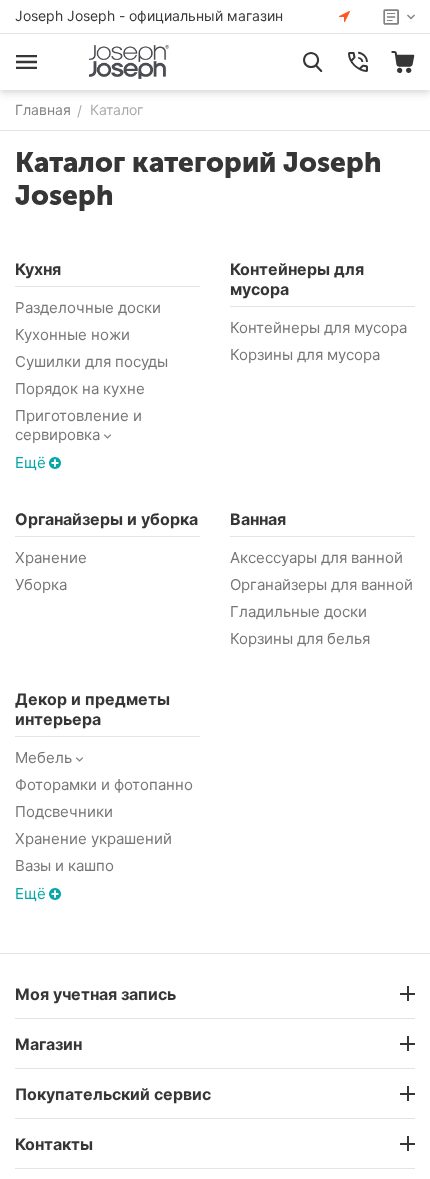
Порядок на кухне (80, 388)
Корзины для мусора (305, 354)
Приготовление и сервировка (78, 425)
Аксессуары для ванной (316, 557)
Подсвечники (64, 811)
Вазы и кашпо (64, 865)
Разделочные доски (88, 307)
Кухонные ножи (72, 334)
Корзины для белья (300, 638)
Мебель (43, 757)
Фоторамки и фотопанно (104, 784)
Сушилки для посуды (91, 361)
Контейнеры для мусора (318, 327)
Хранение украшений (93, 838)
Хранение (51, 557)
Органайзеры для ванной (321, 584)
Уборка (41, 584)
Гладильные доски (298, 611)
